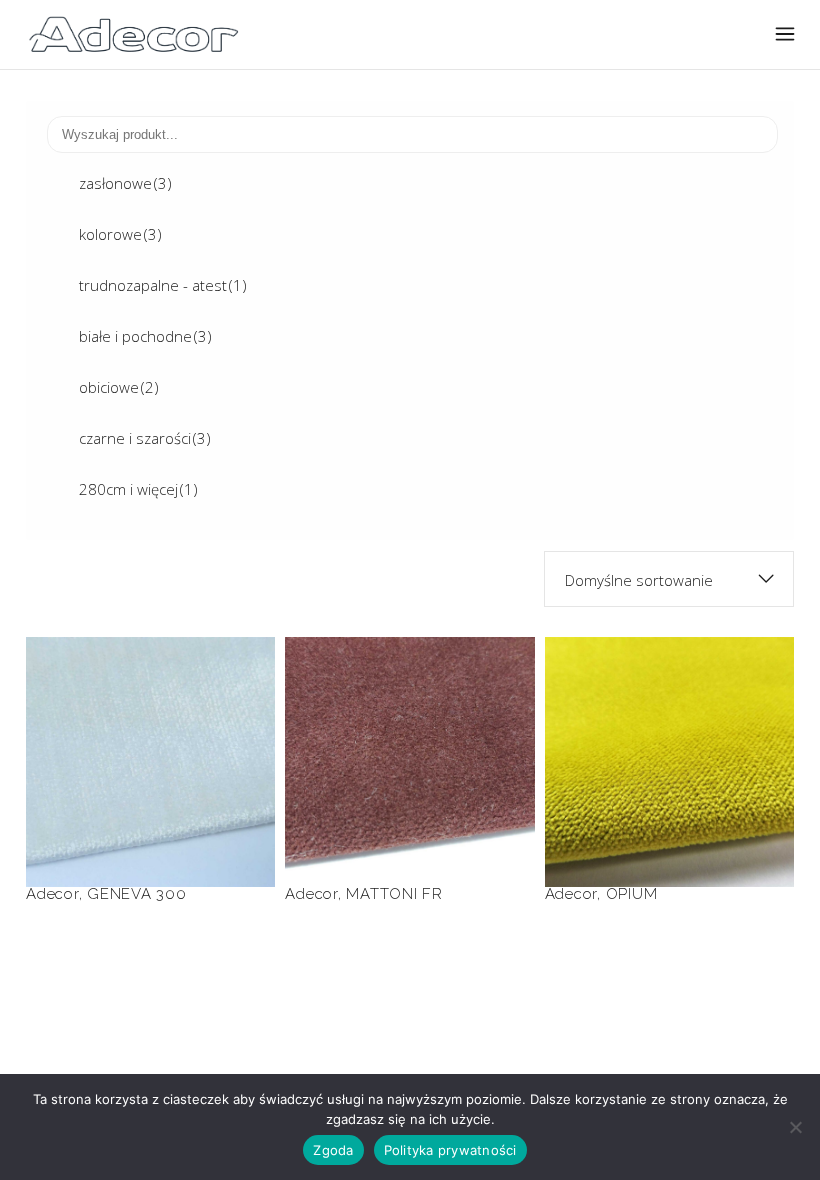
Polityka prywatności (450, 1150)
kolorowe (120, 234)
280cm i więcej (138, 489)
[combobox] (669, 579)
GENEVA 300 (151, 733)
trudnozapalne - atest (163, 285)
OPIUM (669, 733)
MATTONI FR (409, 733)
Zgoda (333, 1150)
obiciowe (119, 387)
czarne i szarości (145, 438)
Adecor (52, 894)
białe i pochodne (145, 336)
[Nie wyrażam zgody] (795, 1127)
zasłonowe (125, 183)
